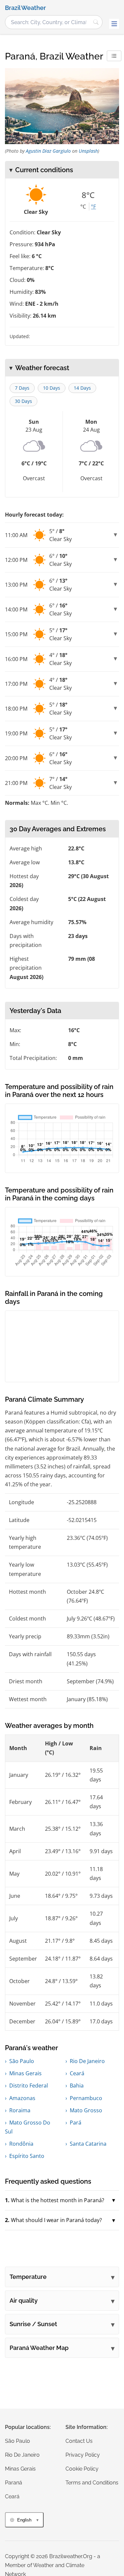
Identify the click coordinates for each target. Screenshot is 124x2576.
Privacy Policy (83, 2455)
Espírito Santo (27, 2156)
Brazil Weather (25, 8)
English (24, 2520)
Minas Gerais (25, 2073)
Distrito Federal (29, 2086)
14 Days (82, 388)
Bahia (77, 2086)
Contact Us (79, 2441)
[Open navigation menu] (114, 24)
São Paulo (22, 2061)
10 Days (52, 388)
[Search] (96, 22)
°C (83, 207)
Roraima (20, 2110)
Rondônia (21, 2144)
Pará (76, 2123)
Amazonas (22, 2098)
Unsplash (88, 151)
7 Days (22, 388)
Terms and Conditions (92, 2483)
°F (93, 207)
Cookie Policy (82, 2469)
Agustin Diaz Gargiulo (48, 151)
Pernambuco (86, 2098)
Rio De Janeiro (87, 2061)
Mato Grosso (86, 2110)
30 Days (23, 401)
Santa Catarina (88, 2144)
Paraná (14, 2483)
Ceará (77, 2073)
